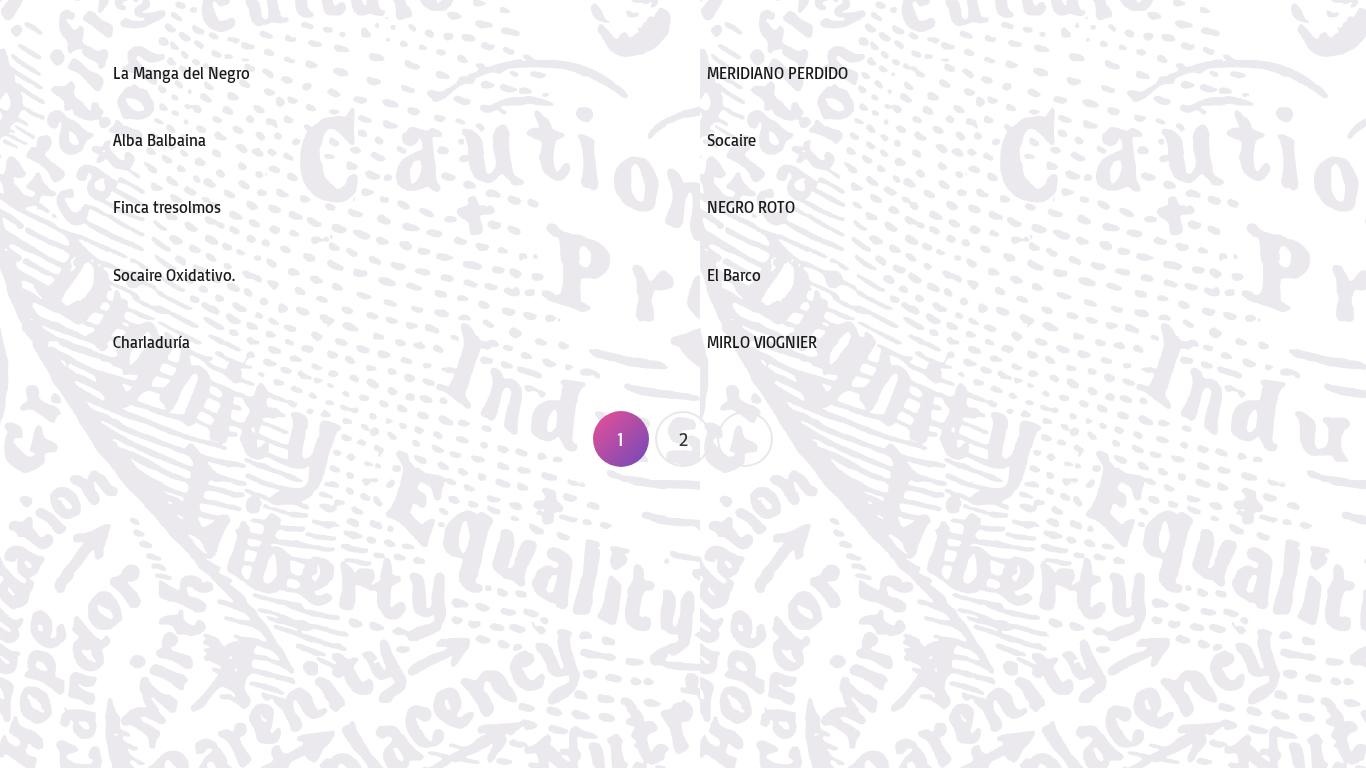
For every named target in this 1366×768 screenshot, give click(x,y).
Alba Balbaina (159, 140)
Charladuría (151, 342)
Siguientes (745, 439)
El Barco (734, 275)
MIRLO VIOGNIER (762, 342)
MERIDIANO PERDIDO (777, 73)
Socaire (731, 140)
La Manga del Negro (181, 73)
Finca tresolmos (167, 207)
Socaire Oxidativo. (174, 275)
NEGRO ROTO (751, 207)
